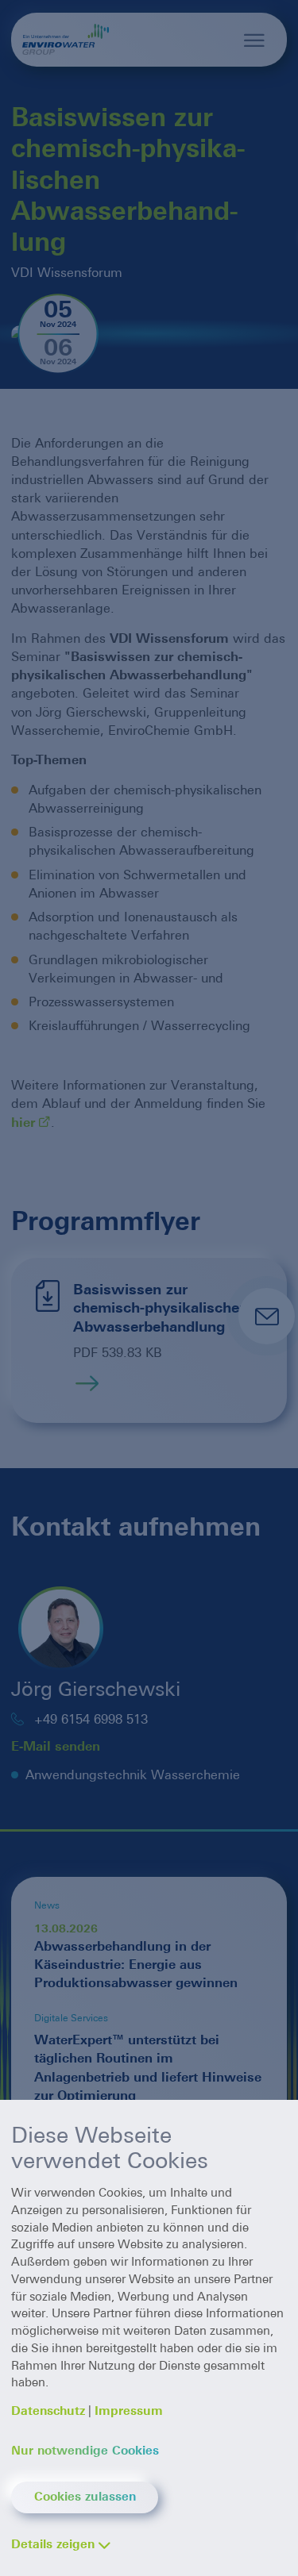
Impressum (129, 2411)
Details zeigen (53, 2544)
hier (23, 1123)
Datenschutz (48, 2411)
